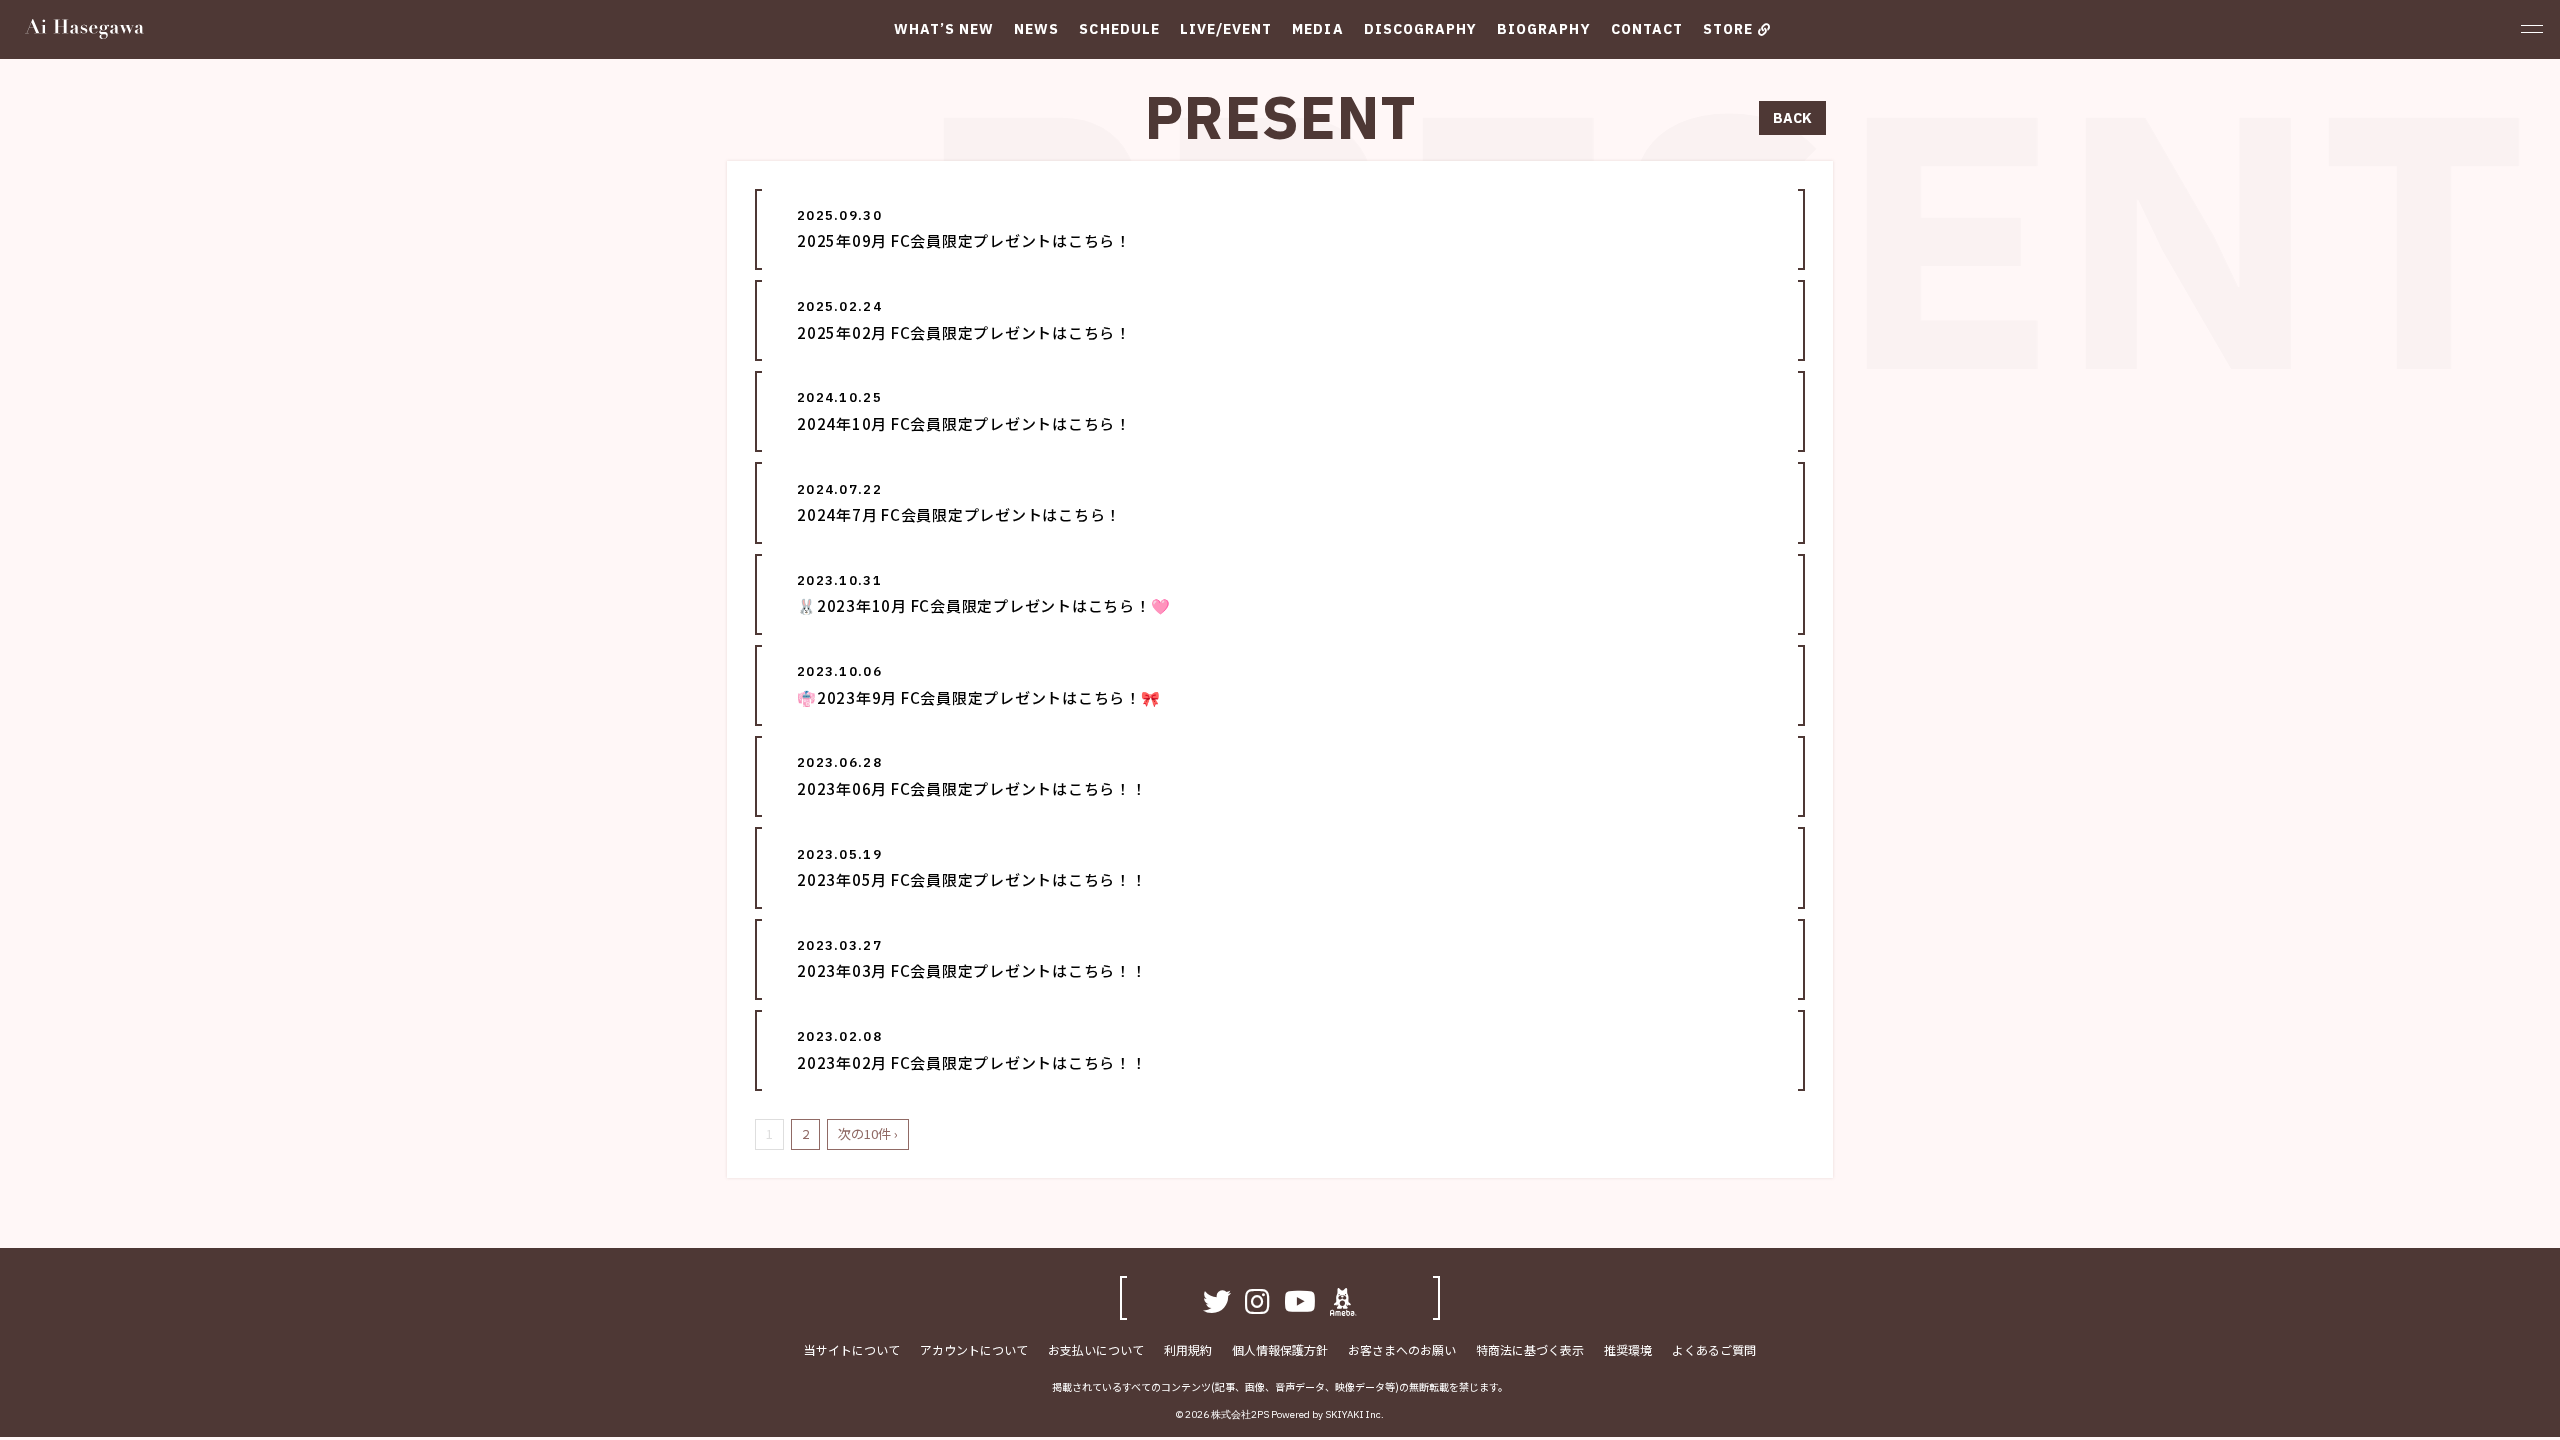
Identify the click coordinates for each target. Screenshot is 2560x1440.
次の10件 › (868, 1133)
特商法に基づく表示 (1530, 1349)
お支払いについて (1096, 1349)
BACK (1792, 118)
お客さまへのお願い (1402, 1349)
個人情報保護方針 (1280, 1349)
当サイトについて (852, 1349)
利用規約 (1188, 1349)
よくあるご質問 (1714, 1349)
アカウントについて (974, 1349)
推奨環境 (1628, 1349)
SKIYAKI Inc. (1354, 1414)
